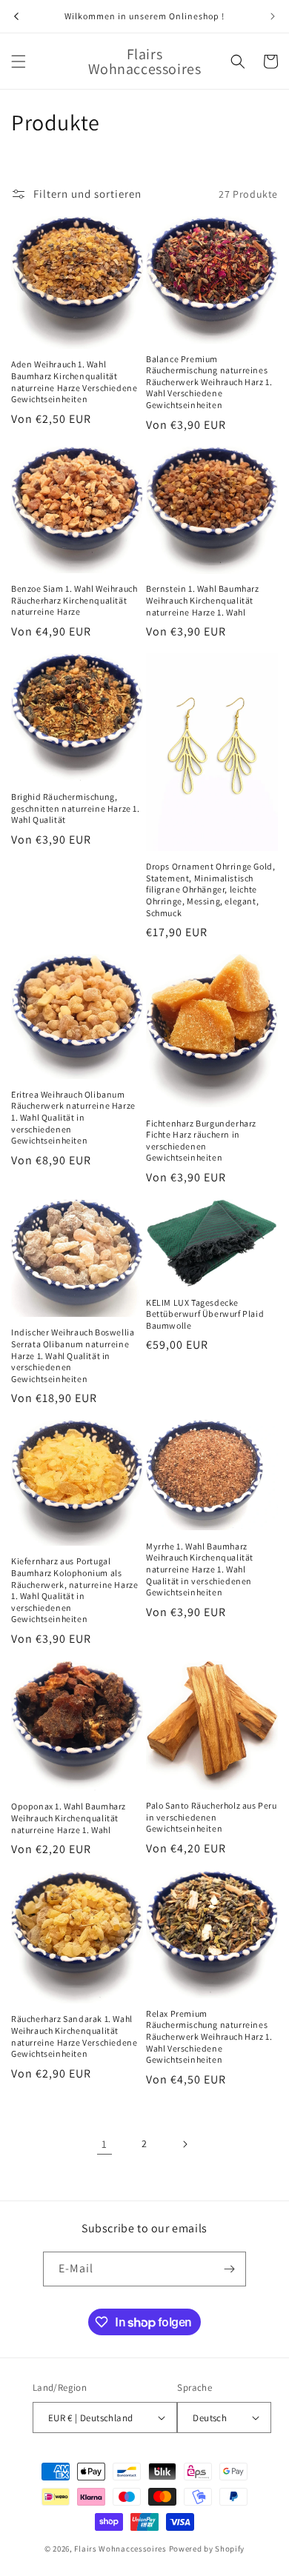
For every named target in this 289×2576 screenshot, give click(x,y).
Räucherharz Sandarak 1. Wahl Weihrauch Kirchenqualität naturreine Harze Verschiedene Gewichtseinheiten (74, 2036)
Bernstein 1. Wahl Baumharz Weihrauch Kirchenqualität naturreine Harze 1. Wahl (203, 600)
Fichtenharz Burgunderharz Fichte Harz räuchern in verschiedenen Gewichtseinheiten (201, 1141)
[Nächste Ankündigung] (273, 16)
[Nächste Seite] (185, 2144)
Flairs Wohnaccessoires (120, 2549)
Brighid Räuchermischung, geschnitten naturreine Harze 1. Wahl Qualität (76, 808)
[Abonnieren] (229, 2269)
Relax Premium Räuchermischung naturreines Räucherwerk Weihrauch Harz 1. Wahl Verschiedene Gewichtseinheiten (209, 2036)
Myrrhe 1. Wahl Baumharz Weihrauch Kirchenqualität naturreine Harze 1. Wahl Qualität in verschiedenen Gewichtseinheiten (200, 1569)
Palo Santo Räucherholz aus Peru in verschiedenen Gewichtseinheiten (212, 1817)
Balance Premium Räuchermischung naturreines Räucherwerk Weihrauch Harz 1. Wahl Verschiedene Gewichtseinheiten (209, 382)
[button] (19, 61)
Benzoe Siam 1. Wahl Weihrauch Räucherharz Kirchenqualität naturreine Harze (74, 600)
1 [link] (104, 2144)
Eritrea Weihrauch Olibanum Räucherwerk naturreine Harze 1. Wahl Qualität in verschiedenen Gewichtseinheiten (73, 1117)
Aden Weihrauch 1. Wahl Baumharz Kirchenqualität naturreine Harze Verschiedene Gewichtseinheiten (74, 381)
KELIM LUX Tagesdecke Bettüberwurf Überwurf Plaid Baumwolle (205, 1314)
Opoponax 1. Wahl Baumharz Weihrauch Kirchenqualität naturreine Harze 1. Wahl (69, 1818)
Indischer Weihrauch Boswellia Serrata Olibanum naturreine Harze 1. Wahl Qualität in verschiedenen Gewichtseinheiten (73, 1355)
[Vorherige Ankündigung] (16, 16)
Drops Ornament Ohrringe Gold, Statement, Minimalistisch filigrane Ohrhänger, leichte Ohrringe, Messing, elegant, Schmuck (210, 889)
